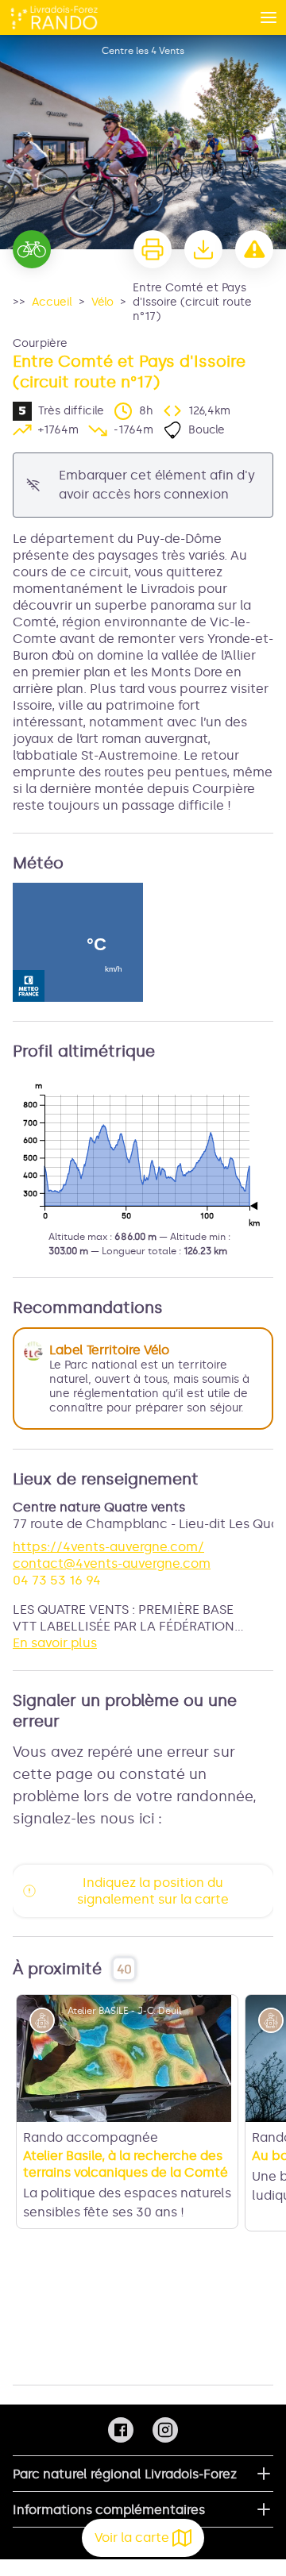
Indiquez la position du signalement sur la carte (153, 1891)
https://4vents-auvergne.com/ (108, 1547)
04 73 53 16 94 (57, 1580)
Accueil (52, 302)
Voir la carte (132, 2537)
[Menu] (269, 17)
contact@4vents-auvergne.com (112, 1563)
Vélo (102, 302)
